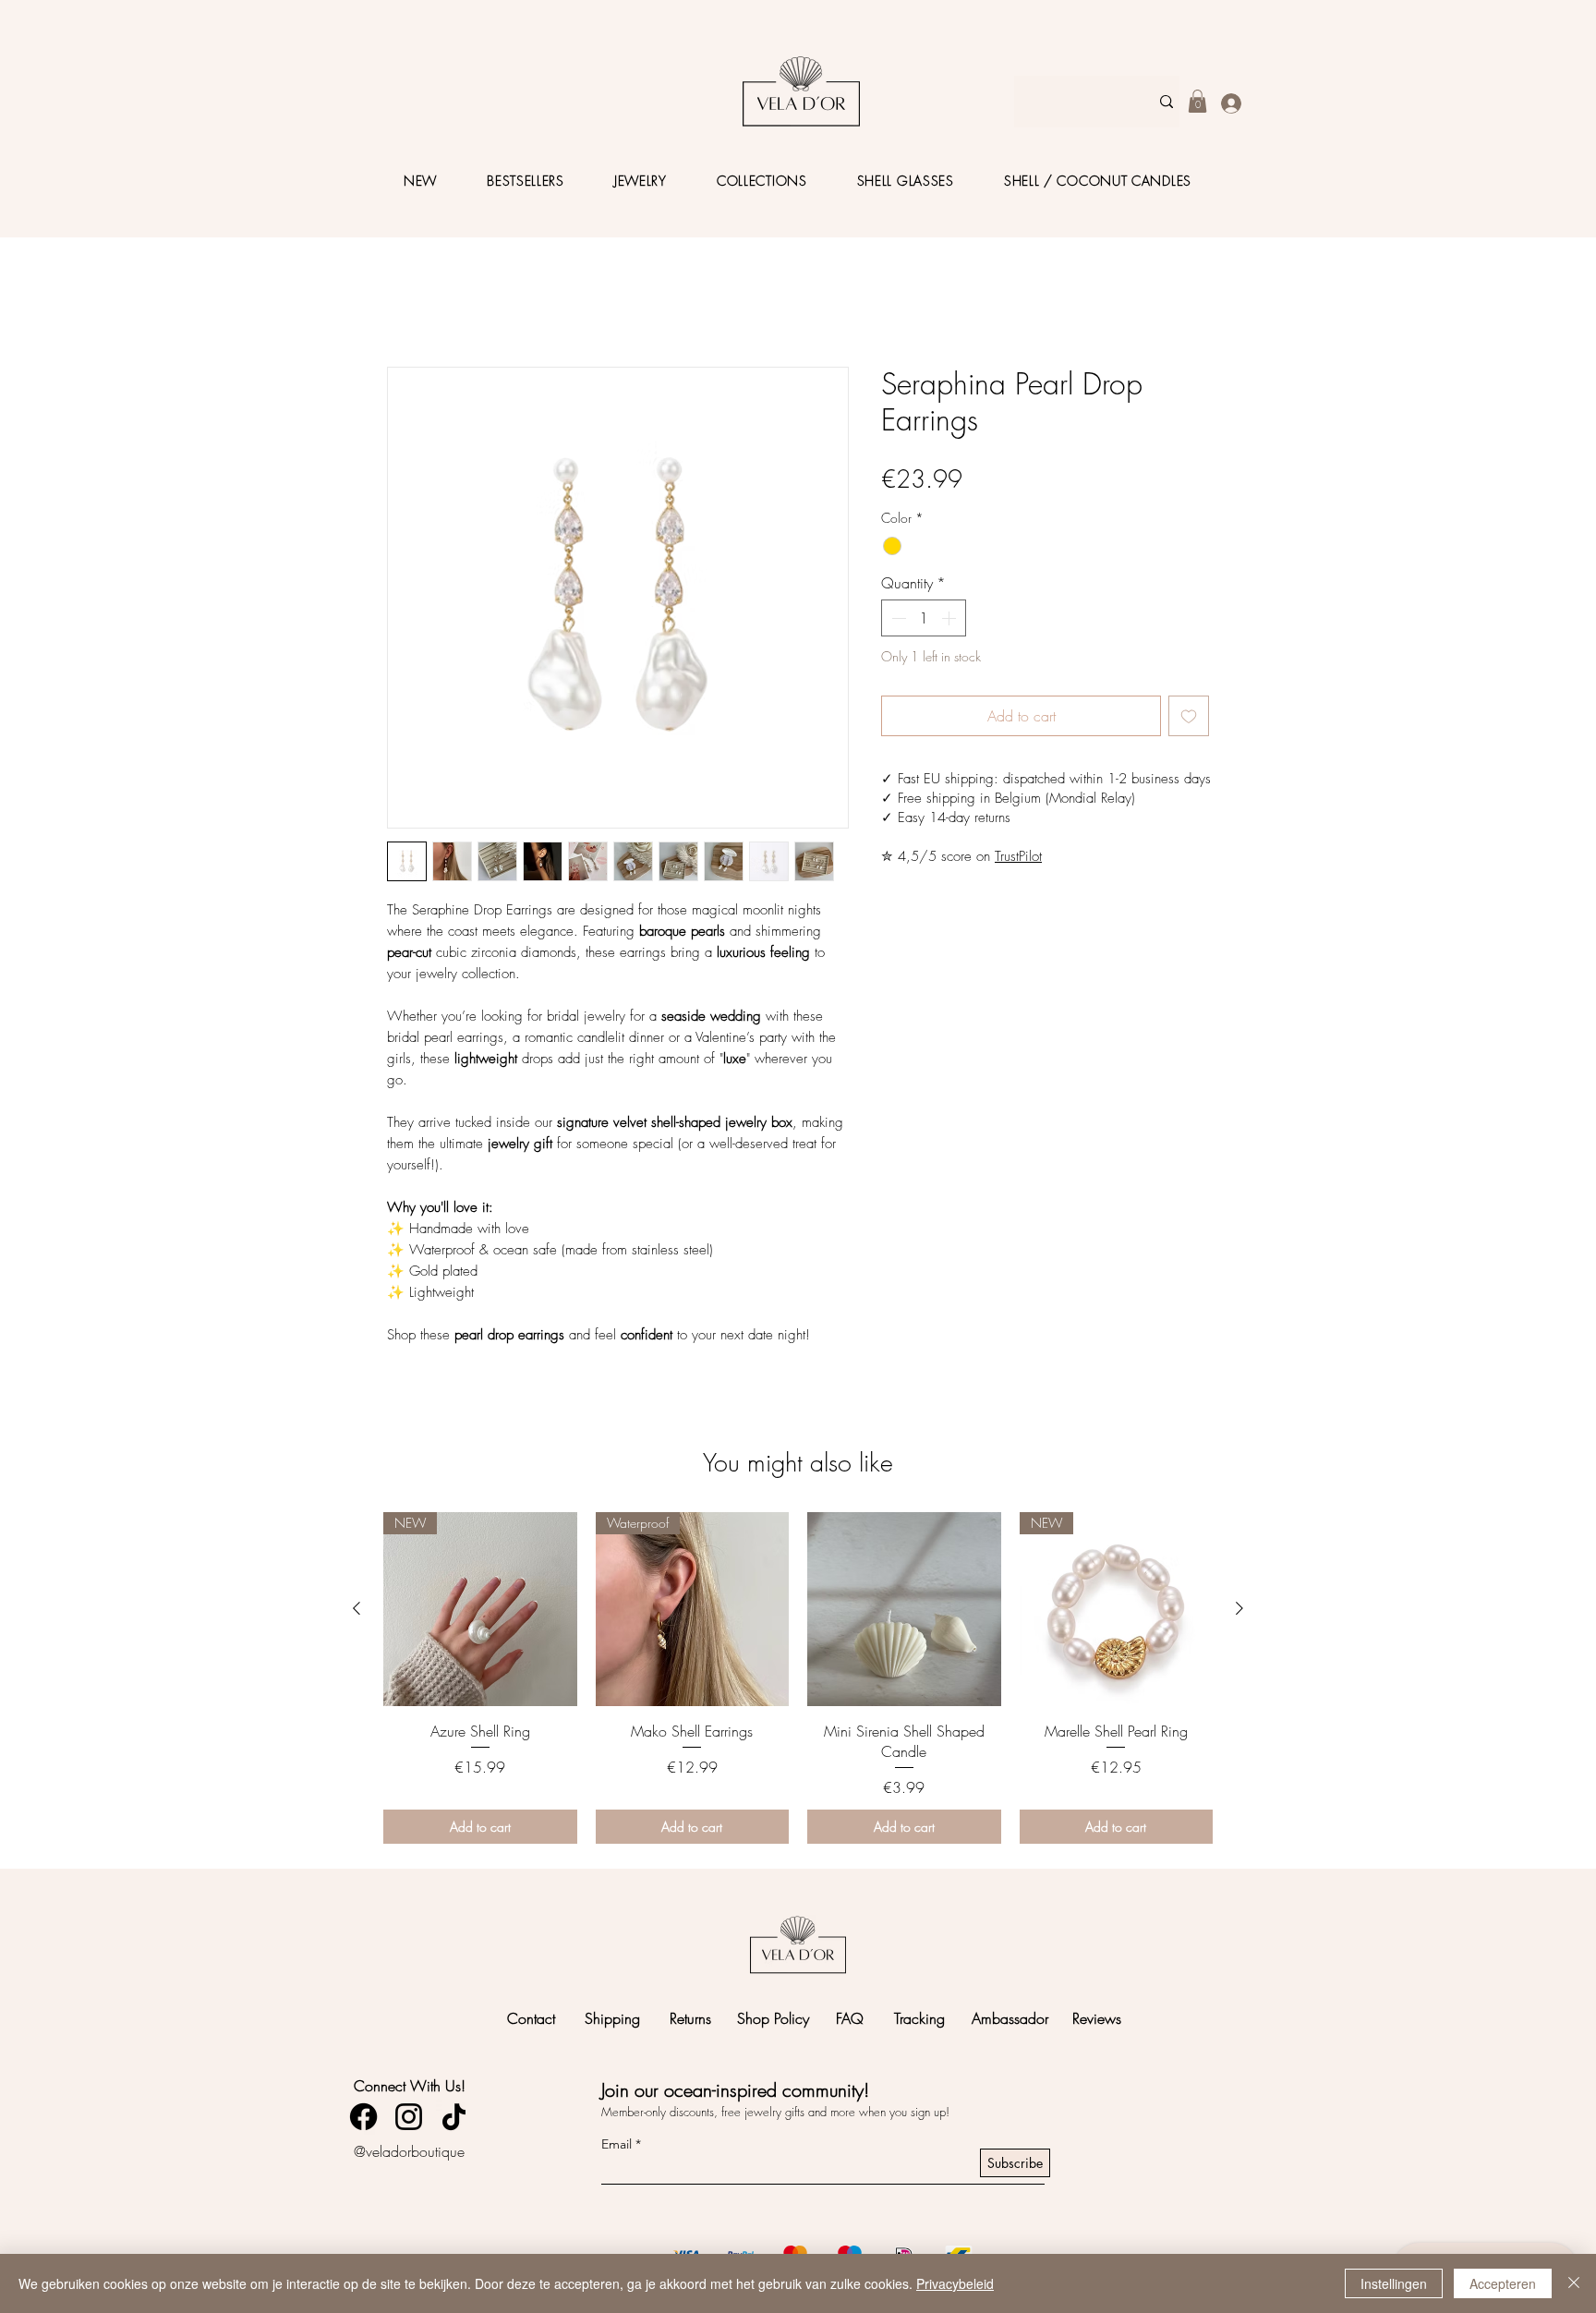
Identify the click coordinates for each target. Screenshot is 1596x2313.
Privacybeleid (955, 2283)
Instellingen (1394, 2283)
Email (617, 2144)
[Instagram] (409, 2117)
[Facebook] (363, 2117)
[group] (798, 1678)
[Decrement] (897, 618)
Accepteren (1503, 2283)
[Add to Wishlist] (1189, 716)
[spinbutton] (924, 618)
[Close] (1574, 2283)
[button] (1197, 101)
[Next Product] (1239, 1608)
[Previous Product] (357, 1608)
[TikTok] (454, 2117)
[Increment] (950, 618)
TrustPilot (1018, 856)
